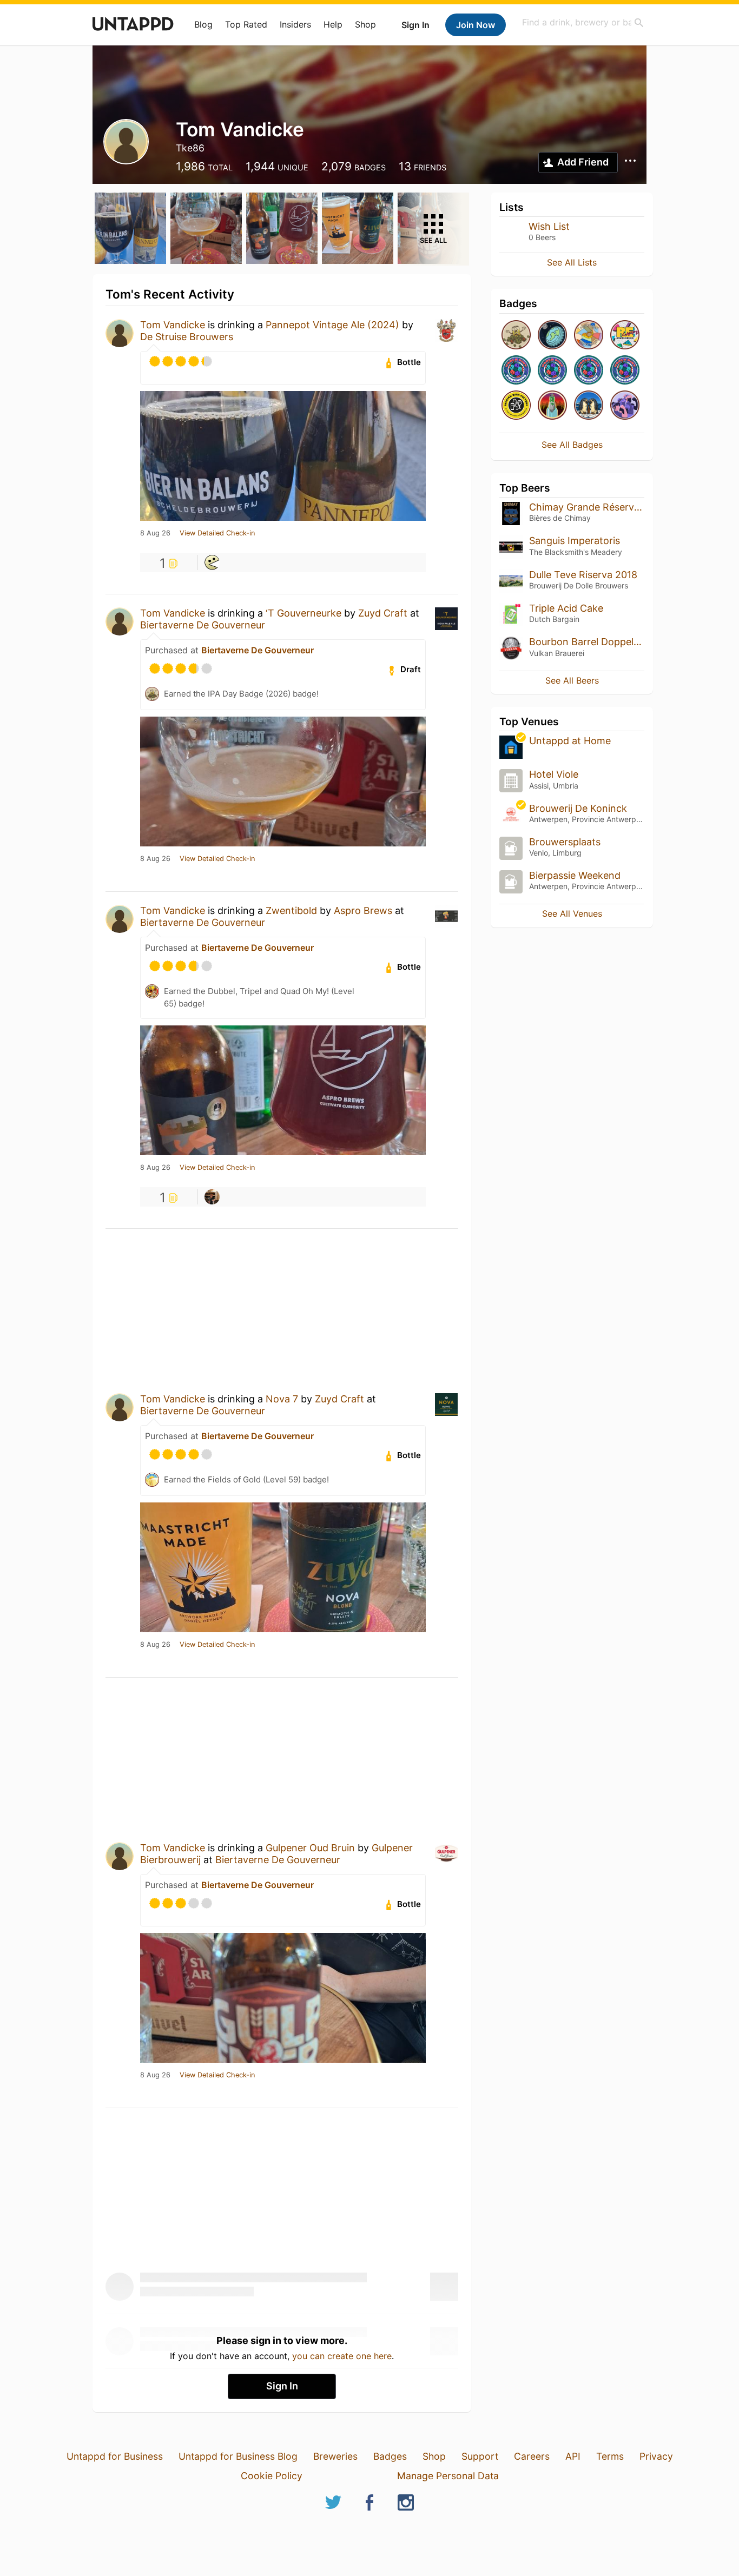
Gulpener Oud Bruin (310, 1848)
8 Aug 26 (155, 533)
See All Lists (572, 262)
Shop (365, 24)
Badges (390, 2456)
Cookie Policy (272, 2476)
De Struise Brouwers (187, 337)
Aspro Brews (363, 910)
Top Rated (246, 24)
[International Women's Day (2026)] (625, 406)
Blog (203, 24)
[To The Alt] (552, 406)
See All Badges (572, 445)
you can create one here (342, 2356)
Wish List (549, 226)
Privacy (656, 2456)
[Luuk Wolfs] (212, 1197)
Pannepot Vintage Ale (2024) (332, 325)
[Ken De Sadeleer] (212, 562)
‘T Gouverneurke (303, 613)
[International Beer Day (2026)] (552, 336)
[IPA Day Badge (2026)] (516, 336)
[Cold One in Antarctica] (589, 406)
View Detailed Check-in (217, 533)
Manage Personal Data (448, 2476)
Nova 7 (282, 1399)
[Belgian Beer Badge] (516, 406)
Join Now (476, 25)
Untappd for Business (115, 2456)
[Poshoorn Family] (589, 336)
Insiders (295, 24)
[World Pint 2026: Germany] (589, 371)
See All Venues (572, 913)
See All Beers (572, 680)
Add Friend (583, 162)
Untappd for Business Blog (238, 2456)
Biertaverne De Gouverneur (203, 625)
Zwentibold (291, 910)
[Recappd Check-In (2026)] (625, 336)
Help (333, 24)
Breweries (335, 2456)
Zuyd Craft (383, 613)
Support (480, 2456)
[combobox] (583, 22)
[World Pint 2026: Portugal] (516, 371)
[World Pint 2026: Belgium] (625, 371)
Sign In (415, 25)
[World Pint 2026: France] (552, 371)
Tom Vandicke (173, 325)
